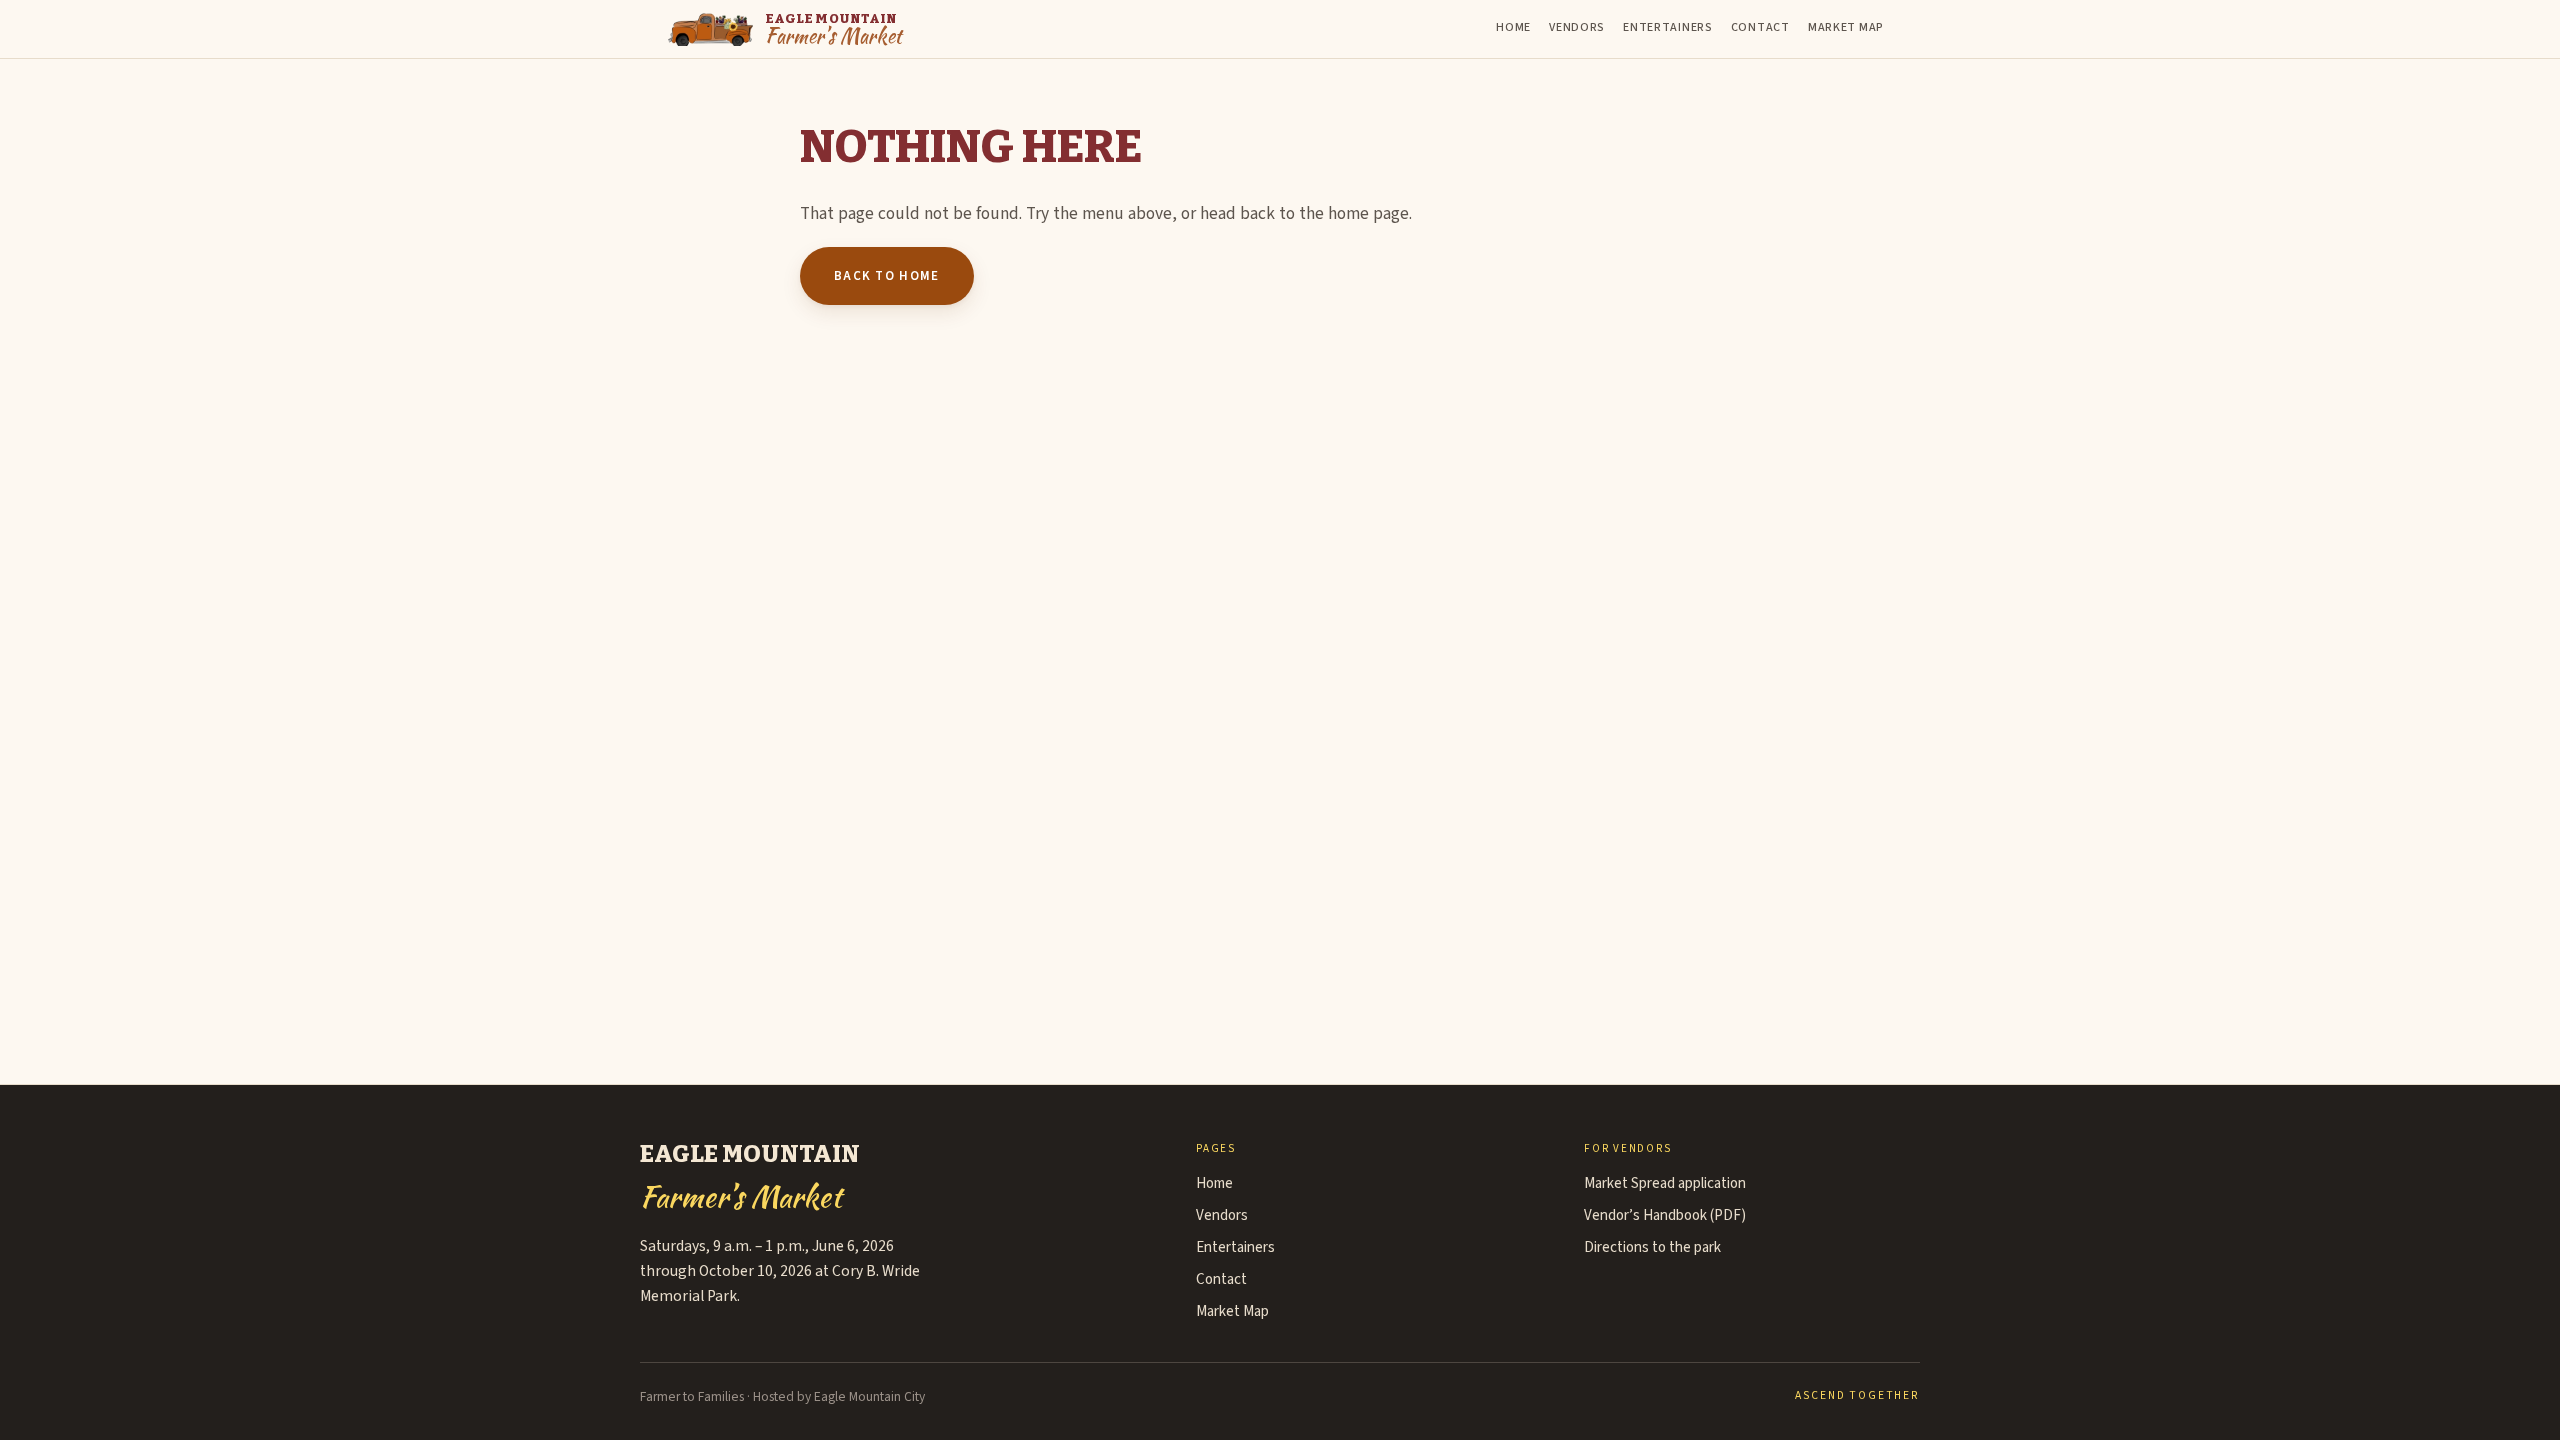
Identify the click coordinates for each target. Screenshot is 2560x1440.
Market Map (1846, 27)
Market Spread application (1665, 1183)
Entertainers (1668, 27)
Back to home (887, 276)
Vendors (1577, 27)
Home (1513, 27)
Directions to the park (1652, 1247)
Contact (1760, 27)
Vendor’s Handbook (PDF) (1665, 1215)
